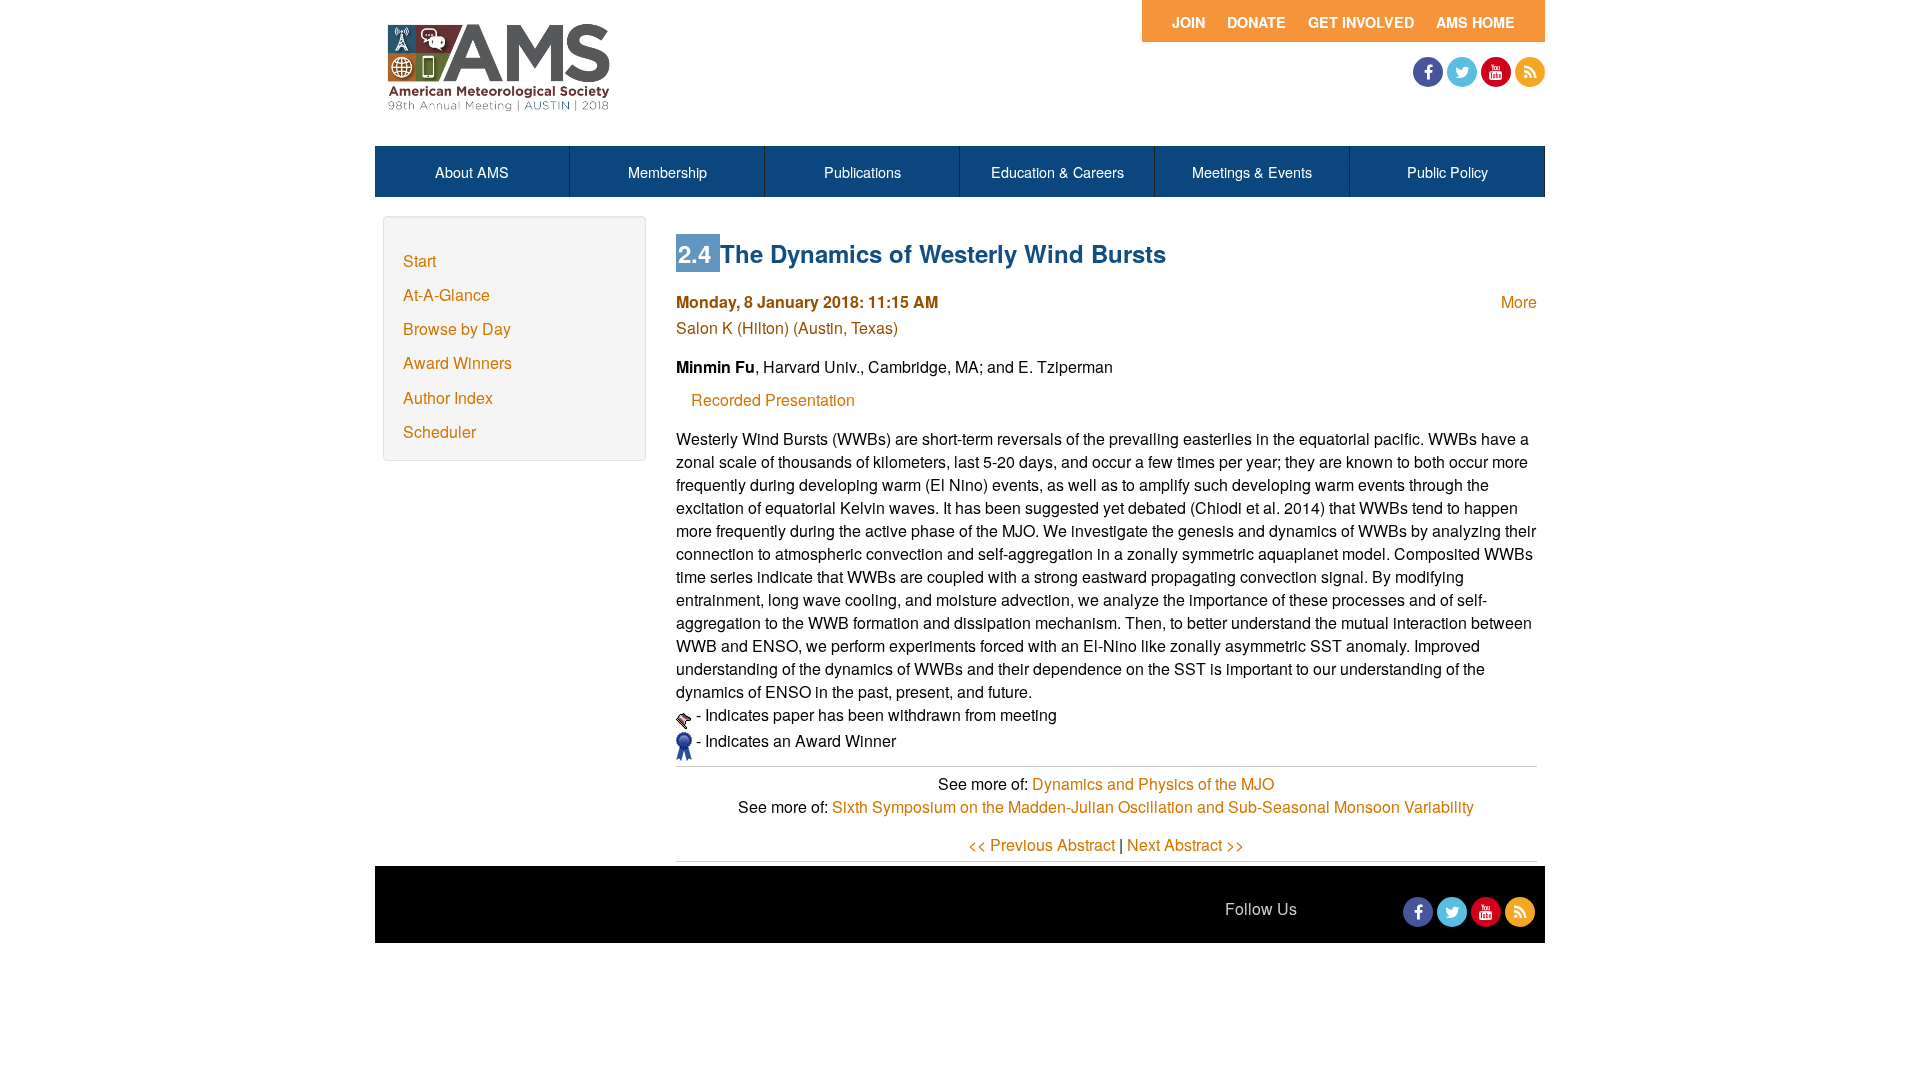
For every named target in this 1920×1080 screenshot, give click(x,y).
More (1519, 301)
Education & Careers (1057, 171)
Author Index (448, 397)
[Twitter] (1462, 72)
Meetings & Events (1252, 171)
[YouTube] (1496, 72)
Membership (667, 171)
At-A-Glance (446, 294)
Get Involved (1361, 22)
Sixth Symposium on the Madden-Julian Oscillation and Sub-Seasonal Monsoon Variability (1153, 806)
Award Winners (457, 362)
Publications (862, 171)
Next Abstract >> (1185, 844)
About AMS (472, 171)
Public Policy (1447, 171)
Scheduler (439, 431)
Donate (1256, 22)
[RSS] (1530, 72)
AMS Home (1475, 22)
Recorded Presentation (773, 399)
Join (1188, 22)
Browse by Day (457, 328)
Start (419, 260)
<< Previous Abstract (1041, 844)
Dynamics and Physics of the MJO (1153, 783)
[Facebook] (1428, 72)
